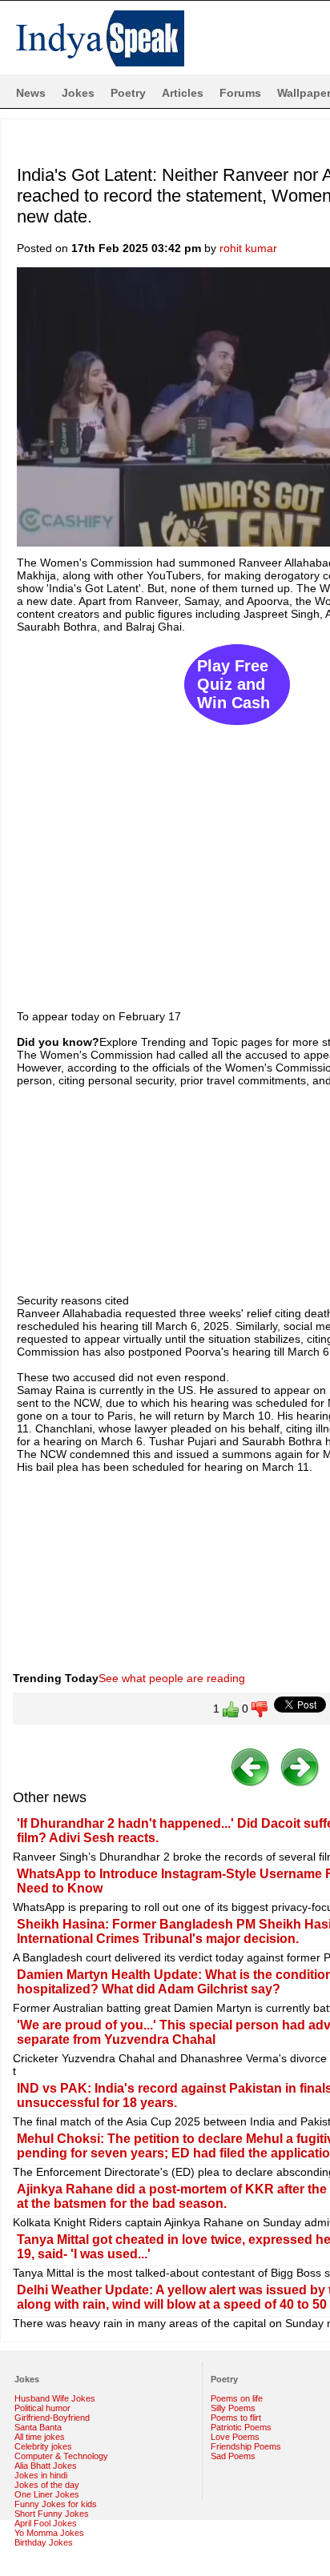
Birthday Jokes (44, 2542)
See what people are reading (172, 1678)
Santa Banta (38, 2427)
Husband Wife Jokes (55, 2398)
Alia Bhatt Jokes (46, 2466)
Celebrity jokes (43, 2446)
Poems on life (237, 2398)
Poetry (128, 93)
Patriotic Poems (241, 2427)
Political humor (42, 2408)
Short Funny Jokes (52, 2514)
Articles (183, 93)
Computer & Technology (61, 2456)
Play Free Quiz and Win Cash (233, 684)
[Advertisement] (165, 814)
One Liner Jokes (47, 2494)
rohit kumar (248, 248)
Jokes (78, 93)
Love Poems (235, 2437)
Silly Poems (233, 2408)
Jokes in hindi (41, 2475)
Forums (240, 93)
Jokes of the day (47, 2485)
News (31, 93)
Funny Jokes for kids (56, 2504)
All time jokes (40, 2437)
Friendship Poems (246, 2446)
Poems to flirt (236, 2418)
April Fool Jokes (46, 2523)
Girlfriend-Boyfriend (52, 2418)
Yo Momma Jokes (49, 2533)
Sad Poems (233, 2456)
